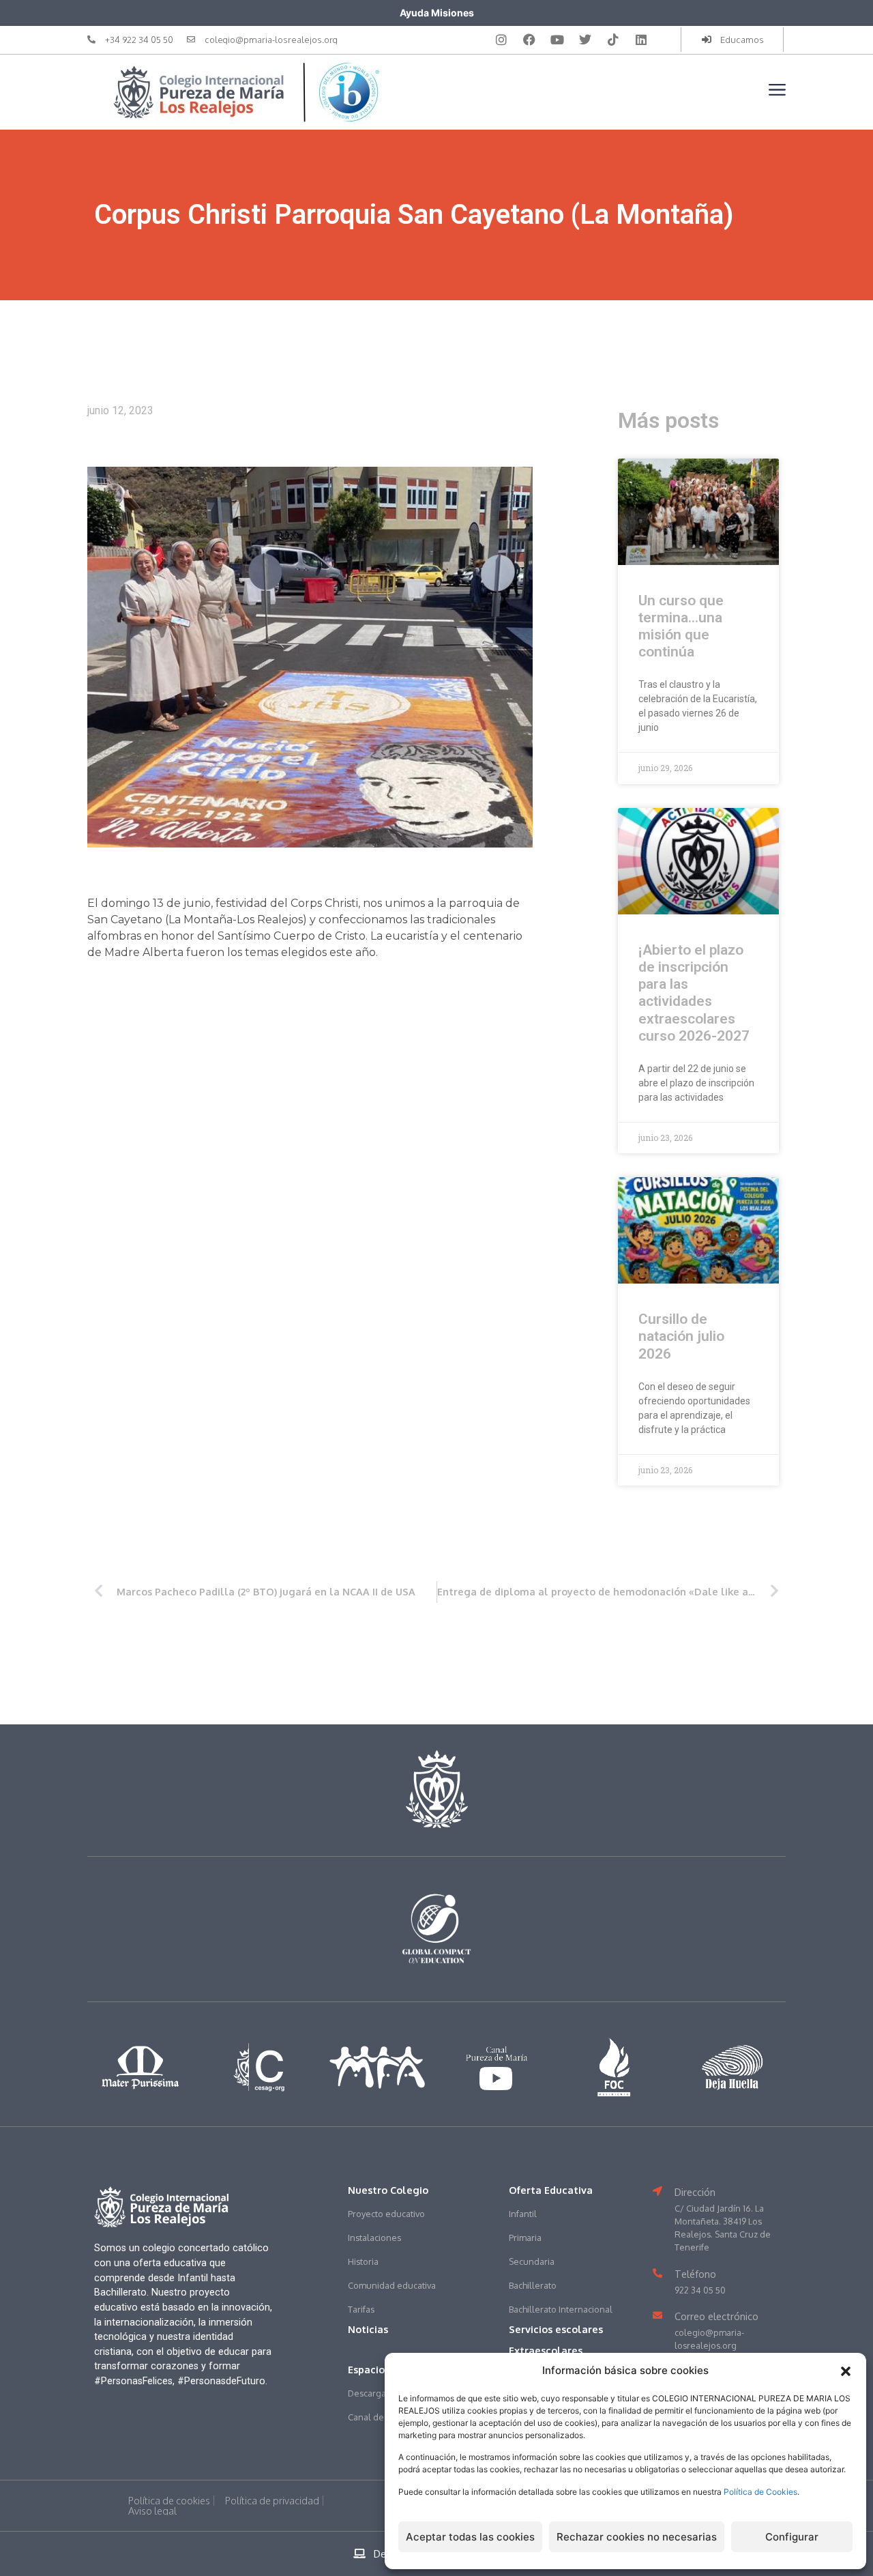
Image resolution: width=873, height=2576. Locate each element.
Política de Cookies (760, 2492)
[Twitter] (585, 40)
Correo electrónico (716, 2316)
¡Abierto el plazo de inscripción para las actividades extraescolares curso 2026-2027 (694, 993)
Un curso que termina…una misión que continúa (681, 626)
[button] (846, 2371)
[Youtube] (557, 40)
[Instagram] (501, 40)
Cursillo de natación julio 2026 (681, 1336)
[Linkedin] (641, 40)
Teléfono (695, 2274)
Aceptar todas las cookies (470, 2537)
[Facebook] (529, 40)
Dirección (695, 2192)
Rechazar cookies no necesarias (637, 2537)
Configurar (792, 2537)
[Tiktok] (613, 40)
